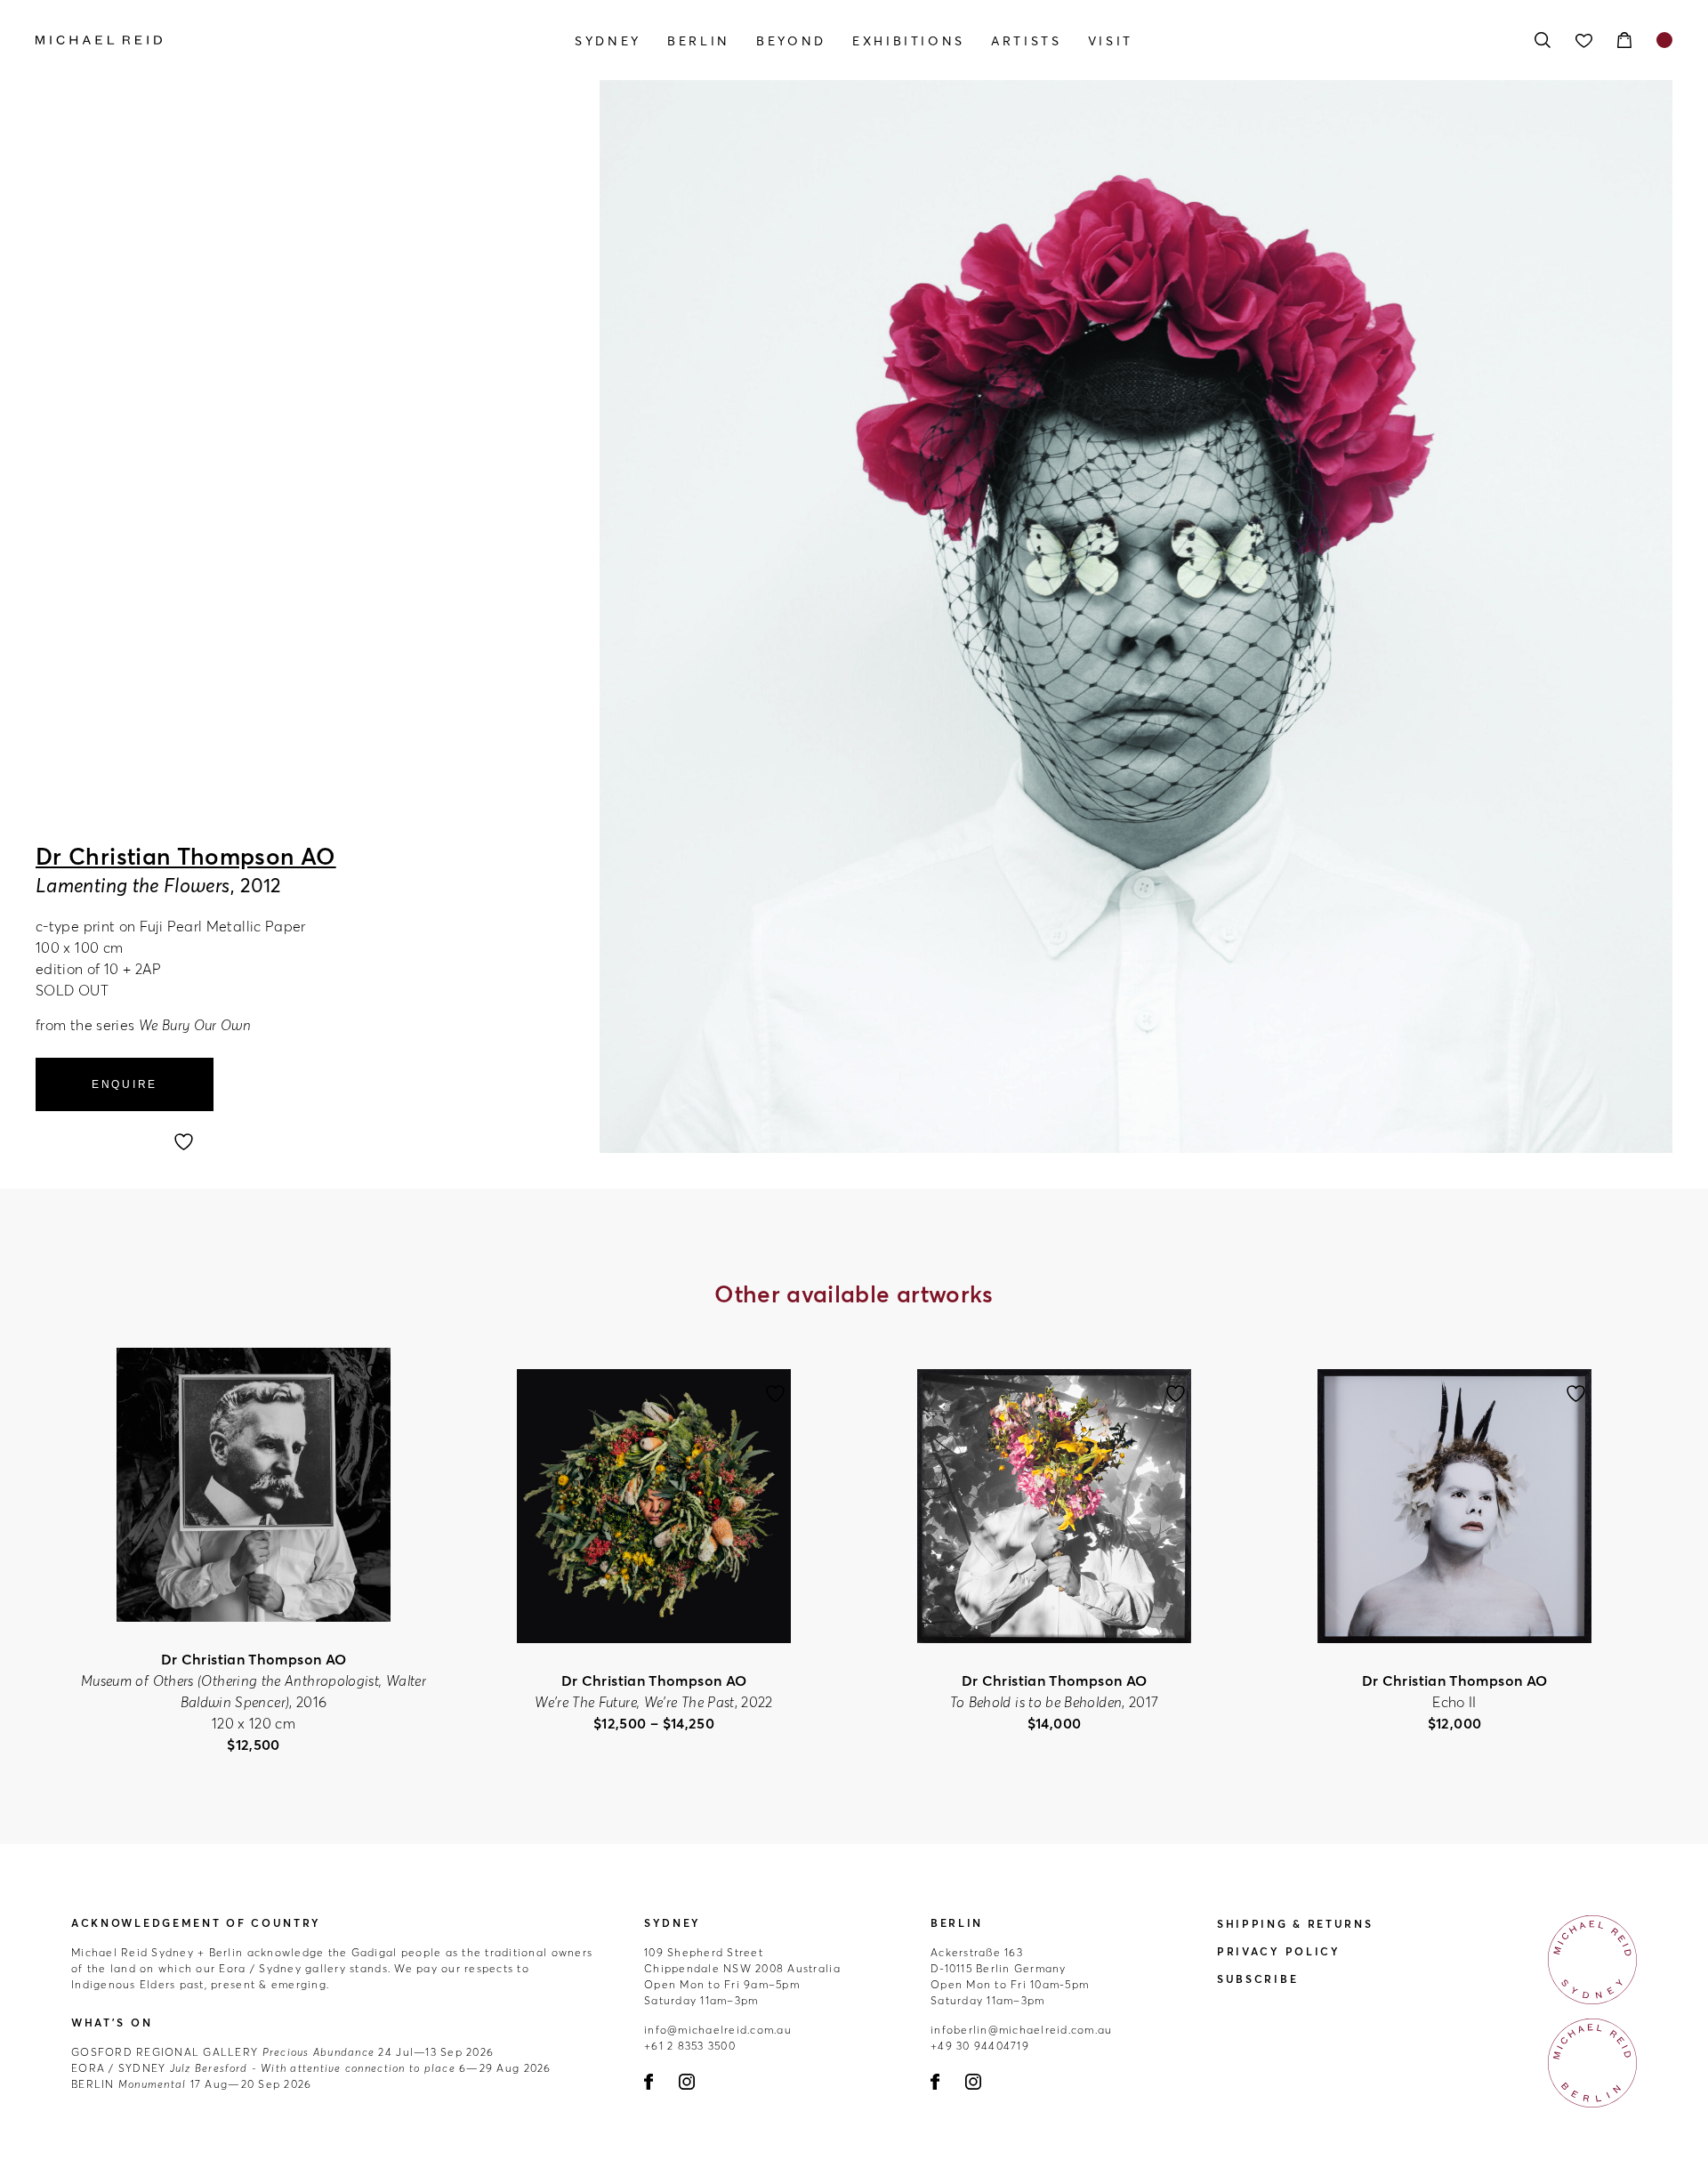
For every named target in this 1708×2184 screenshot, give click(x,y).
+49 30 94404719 (980, 2046)
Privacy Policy (1279, 1951)
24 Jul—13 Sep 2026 (282, 2052)
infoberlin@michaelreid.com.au (1022, 2030)
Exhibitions (909, 41)
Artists (1026, 41)
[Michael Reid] (281, 40)
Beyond (791, 41)
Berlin (699, 41)
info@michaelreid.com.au (718, 2030)
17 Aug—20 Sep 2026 (191, 2084)
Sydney (608, 41)
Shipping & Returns (1295, 1924)
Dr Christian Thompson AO (186, 857)
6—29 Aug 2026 (311, 2068)
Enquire (125, 1084)
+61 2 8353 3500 (690, 2046)
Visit (1111, 41)
